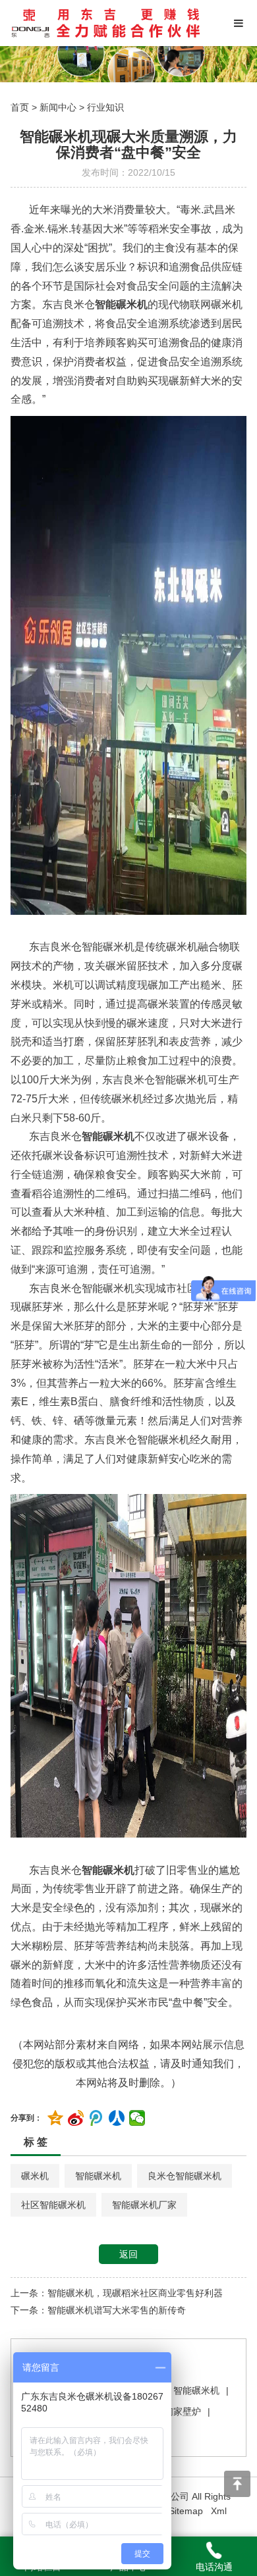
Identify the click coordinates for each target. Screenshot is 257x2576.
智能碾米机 (98, 2176)
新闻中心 (58, 107)
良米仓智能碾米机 (185, 2176)
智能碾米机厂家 (144, 2205)
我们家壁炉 (178, 2411)
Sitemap (186, 2511)
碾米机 (35, 2176)
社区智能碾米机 (53, 2205)
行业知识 (105, 107)
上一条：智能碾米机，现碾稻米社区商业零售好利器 (117, 2293)
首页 (20, 107)
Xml (219, 2511)
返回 (128, 2254)
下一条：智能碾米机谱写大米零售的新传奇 (98, 2310)
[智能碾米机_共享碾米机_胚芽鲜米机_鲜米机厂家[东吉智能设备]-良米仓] (106, 23)
